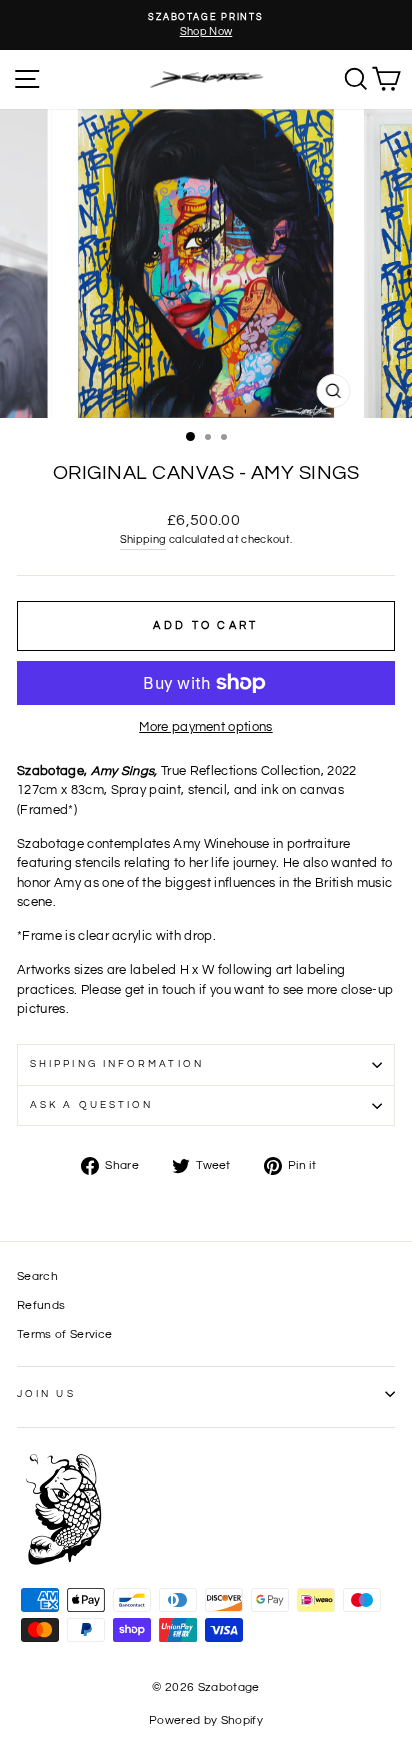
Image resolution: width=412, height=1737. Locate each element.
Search (37, 1276)
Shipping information (117, 1064)
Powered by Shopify (206, 1720)
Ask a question (91, 1105)
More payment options (205, 727)
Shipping (143, 539)
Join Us (46, 1394)
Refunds (41, 1305)
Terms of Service (64, 1334)
